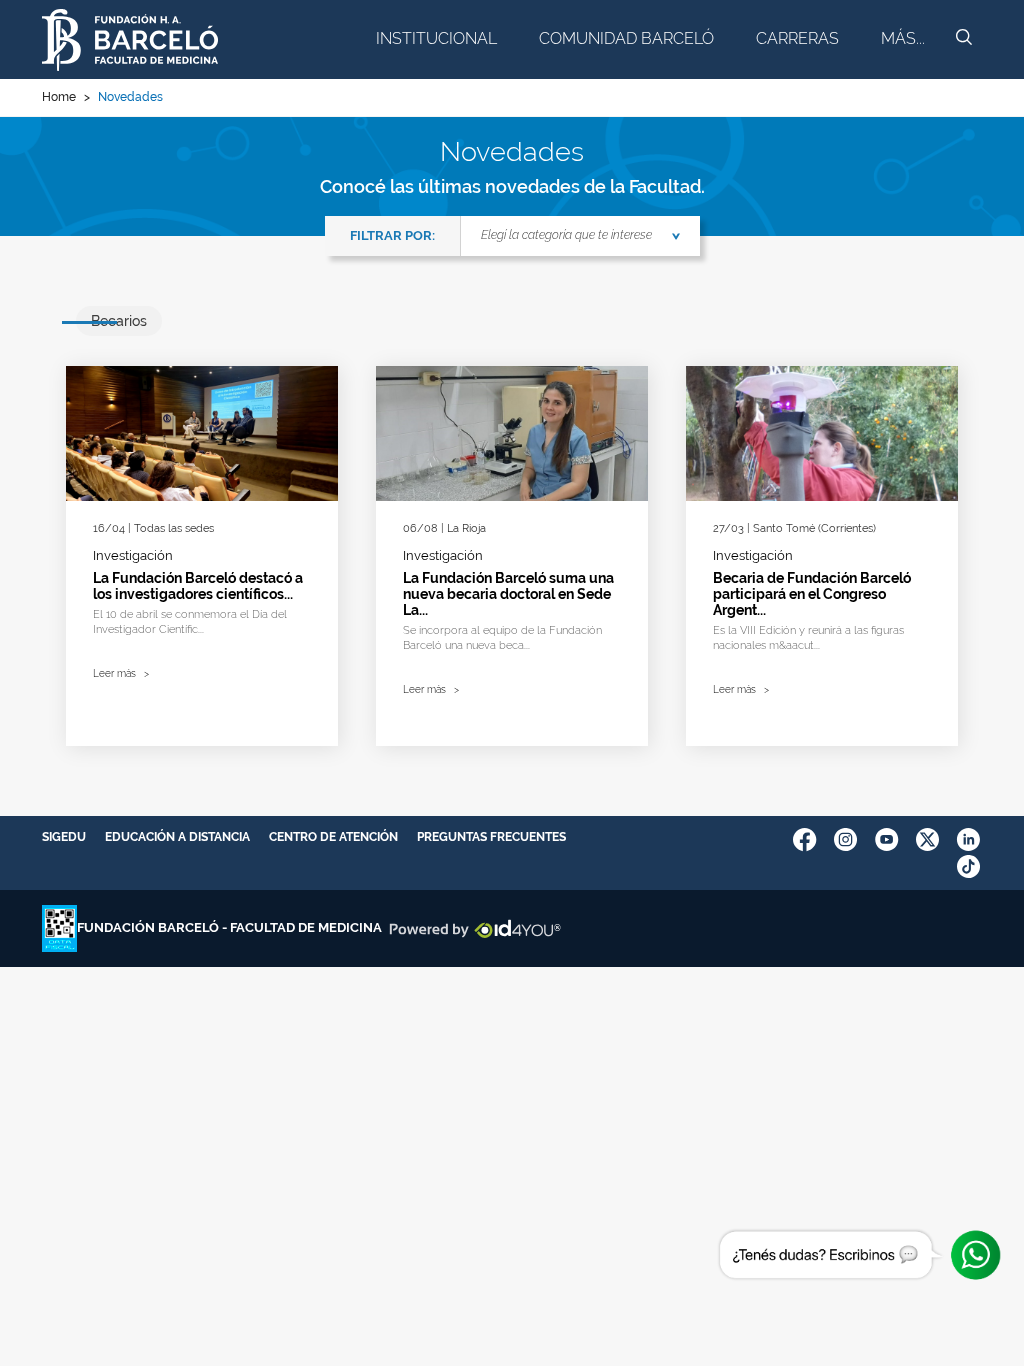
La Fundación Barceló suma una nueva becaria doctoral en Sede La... (508, 594)
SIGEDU (64, 837)
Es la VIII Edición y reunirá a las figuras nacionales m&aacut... (808, 638)
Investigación (133, 555)
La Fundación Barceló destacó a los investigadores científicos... (198, 586)
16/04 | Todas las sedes (153, 528)
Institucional (436, 38)
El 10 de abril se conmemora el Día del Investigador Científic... (190, 622)
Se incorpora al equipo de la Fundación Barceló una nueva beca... (502, 638)
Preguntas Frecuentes (491, 837)
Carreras (797, 38)
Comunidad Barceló (626, 38)
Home (59, 97)
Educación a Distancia (177, 837)
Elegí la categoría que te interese (566, 235)
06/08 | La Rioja (444, 528)
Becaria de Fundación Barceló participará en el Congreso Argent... (812, 594)
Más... (903, 38)
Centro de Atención (333, 837)
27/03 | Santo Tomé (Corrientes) (794, 528)
